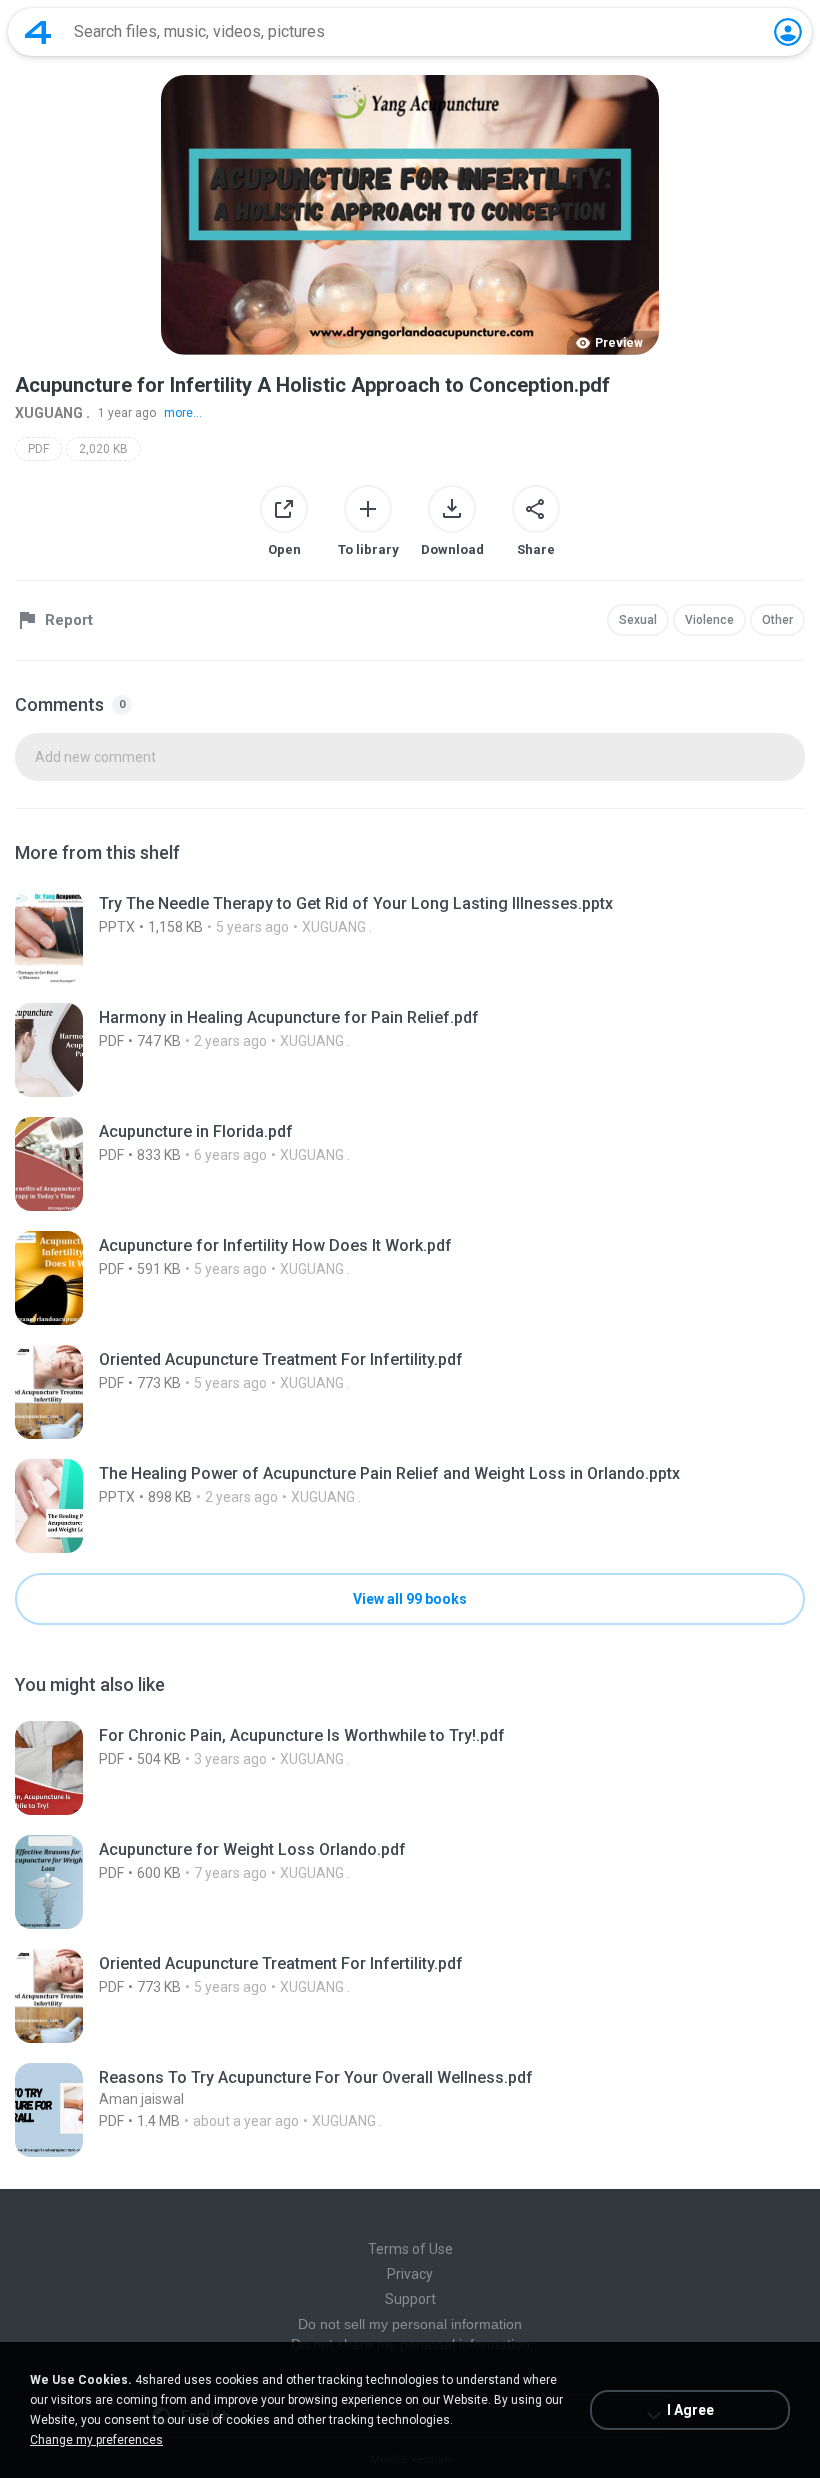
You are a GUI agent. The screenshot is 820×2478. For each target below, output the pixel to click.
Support (410, 2299)
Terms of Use (410, 2249)
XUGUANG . (52, 413)
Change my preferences (96, 2440)
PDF (38, 449)
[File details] (410, 936)
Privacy (410, 2274)
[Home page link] (38, 32)
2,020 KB (103, 449)
